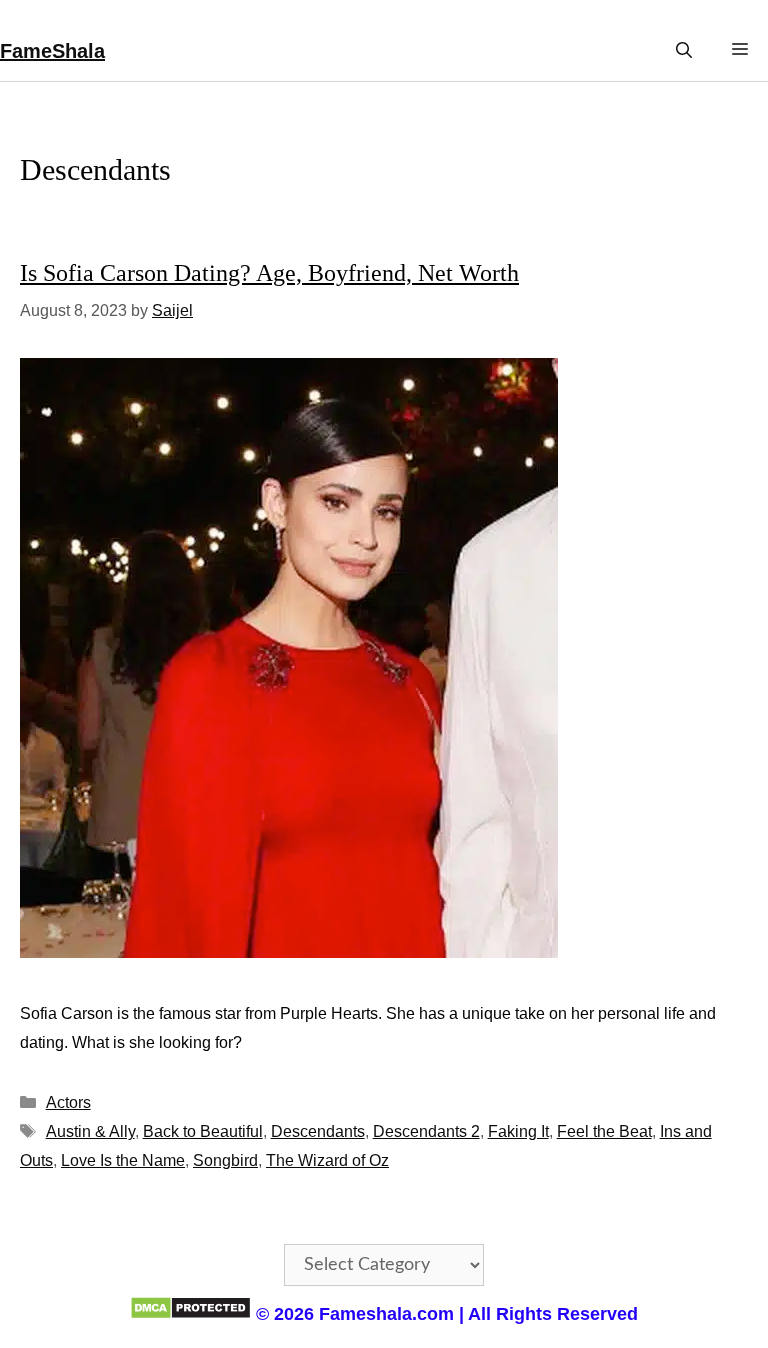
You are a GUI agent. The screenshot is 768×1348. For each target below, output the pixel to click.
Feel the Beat (604, 1131)
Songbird (225, 1160)
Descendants (318, 1131)
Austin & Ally (90, 1131)
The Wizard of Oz (327, 1160)
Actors (68, 1102)
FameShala (52, 51)
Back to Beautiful (203, 1131)
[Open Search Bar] (684, 50)
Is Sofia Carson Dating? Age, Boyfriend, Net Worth (269, 273)
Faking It (518, 1131)
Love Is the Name (123, 1160)
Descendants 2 (426, 1131)
